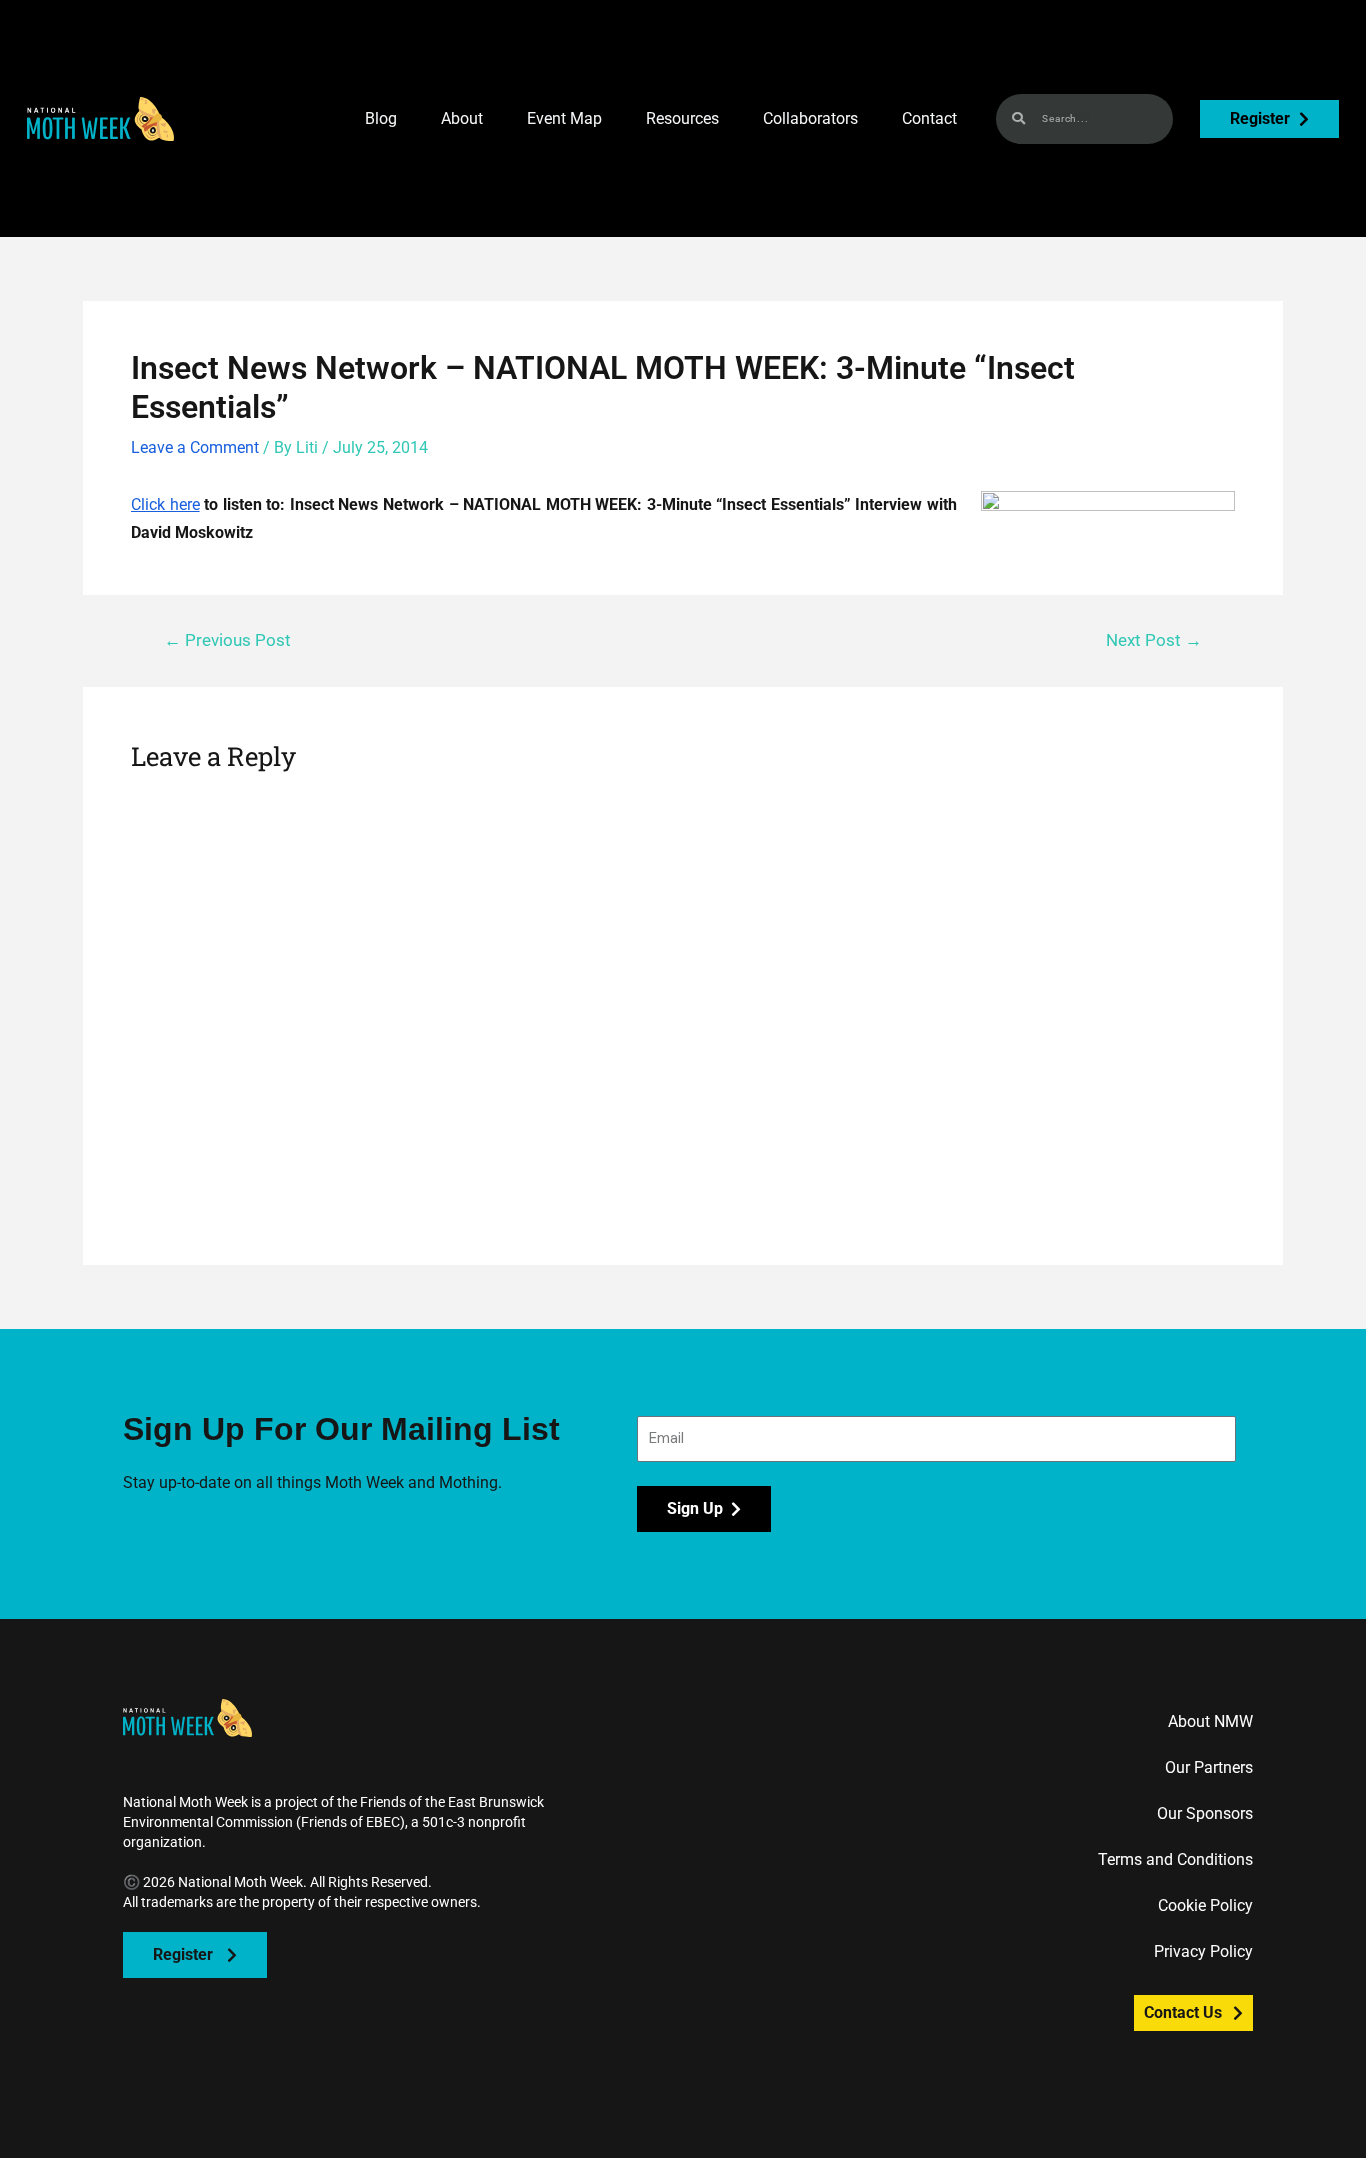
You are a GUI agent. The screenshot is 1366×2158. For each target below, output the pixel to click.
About (462, 118)
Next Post (1154, 640)
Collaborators (810, 118)
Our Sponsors (1205, 1813)
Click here (165, 504)
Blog (381, 118)
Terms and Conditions (1175, 1859)
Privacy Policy (1203, 1951)
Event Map (564, 118)
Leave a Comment (195, 447)
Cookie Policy (1205, 1905)
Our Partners (1209, 1767)
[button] (100, 119)
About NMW (1210, 1721)
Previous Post (227, 640)
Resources (682, 118)
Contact (929, 118)
